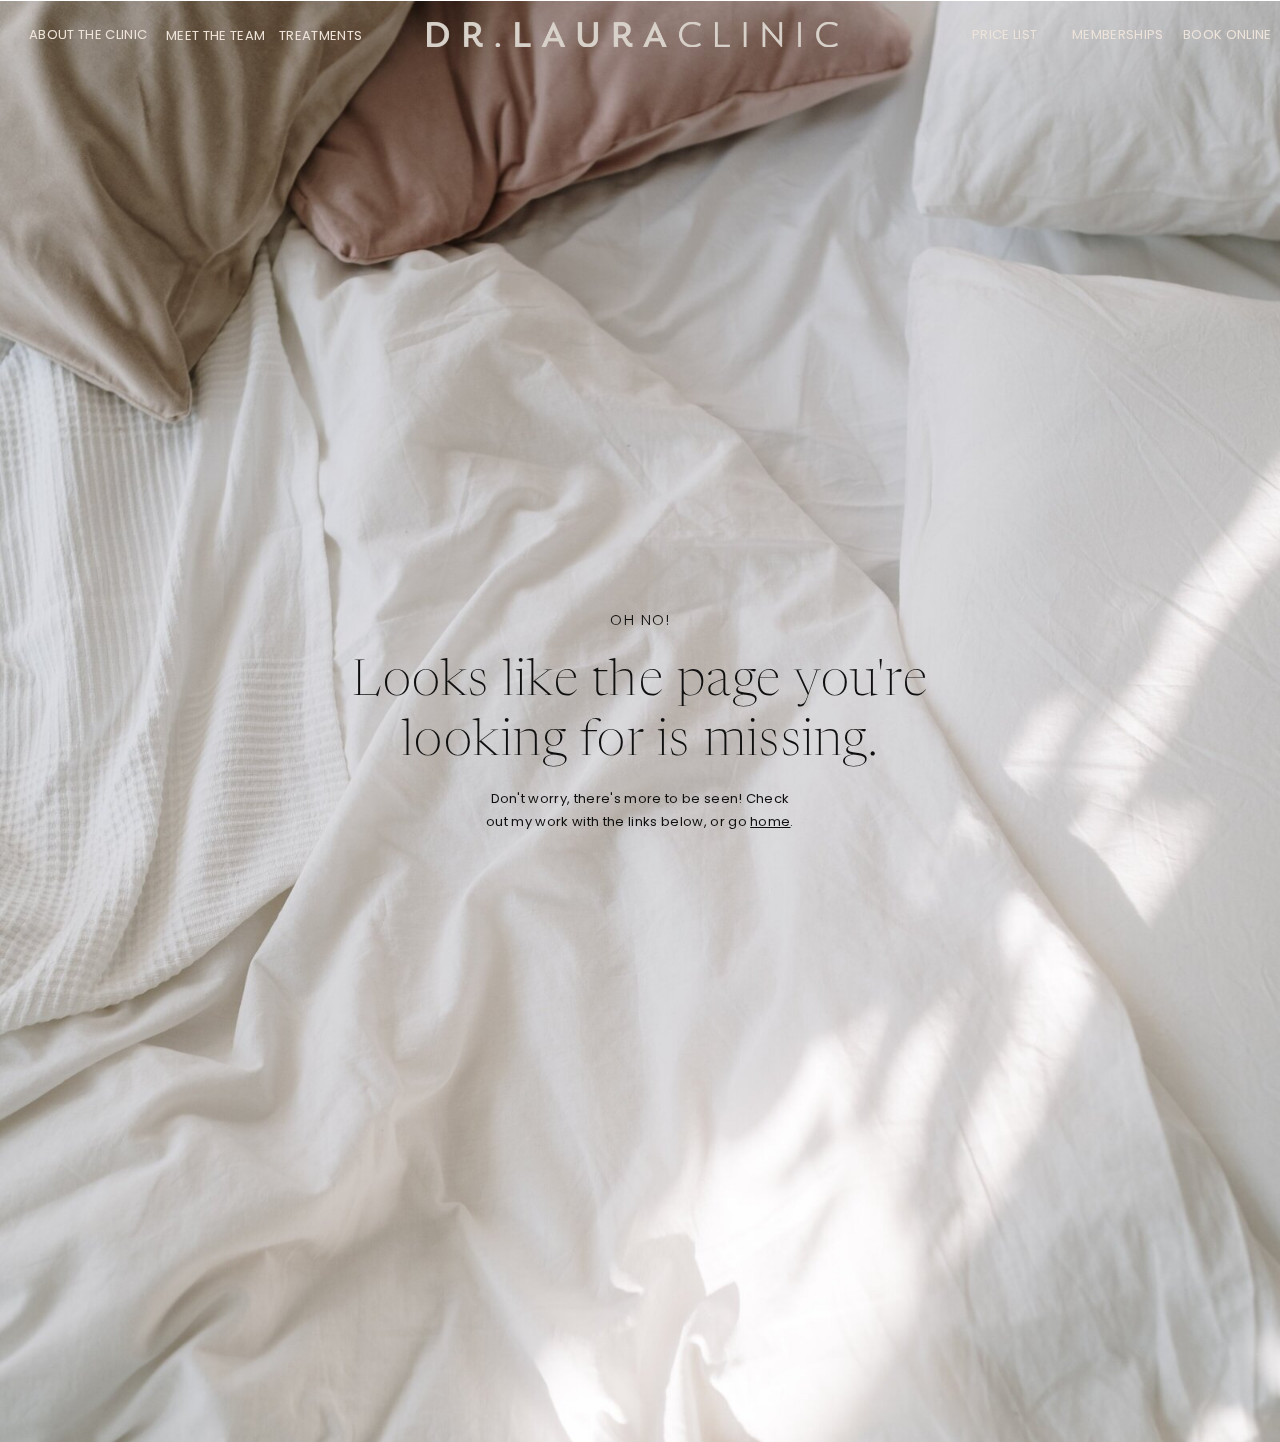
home (770, 821)
